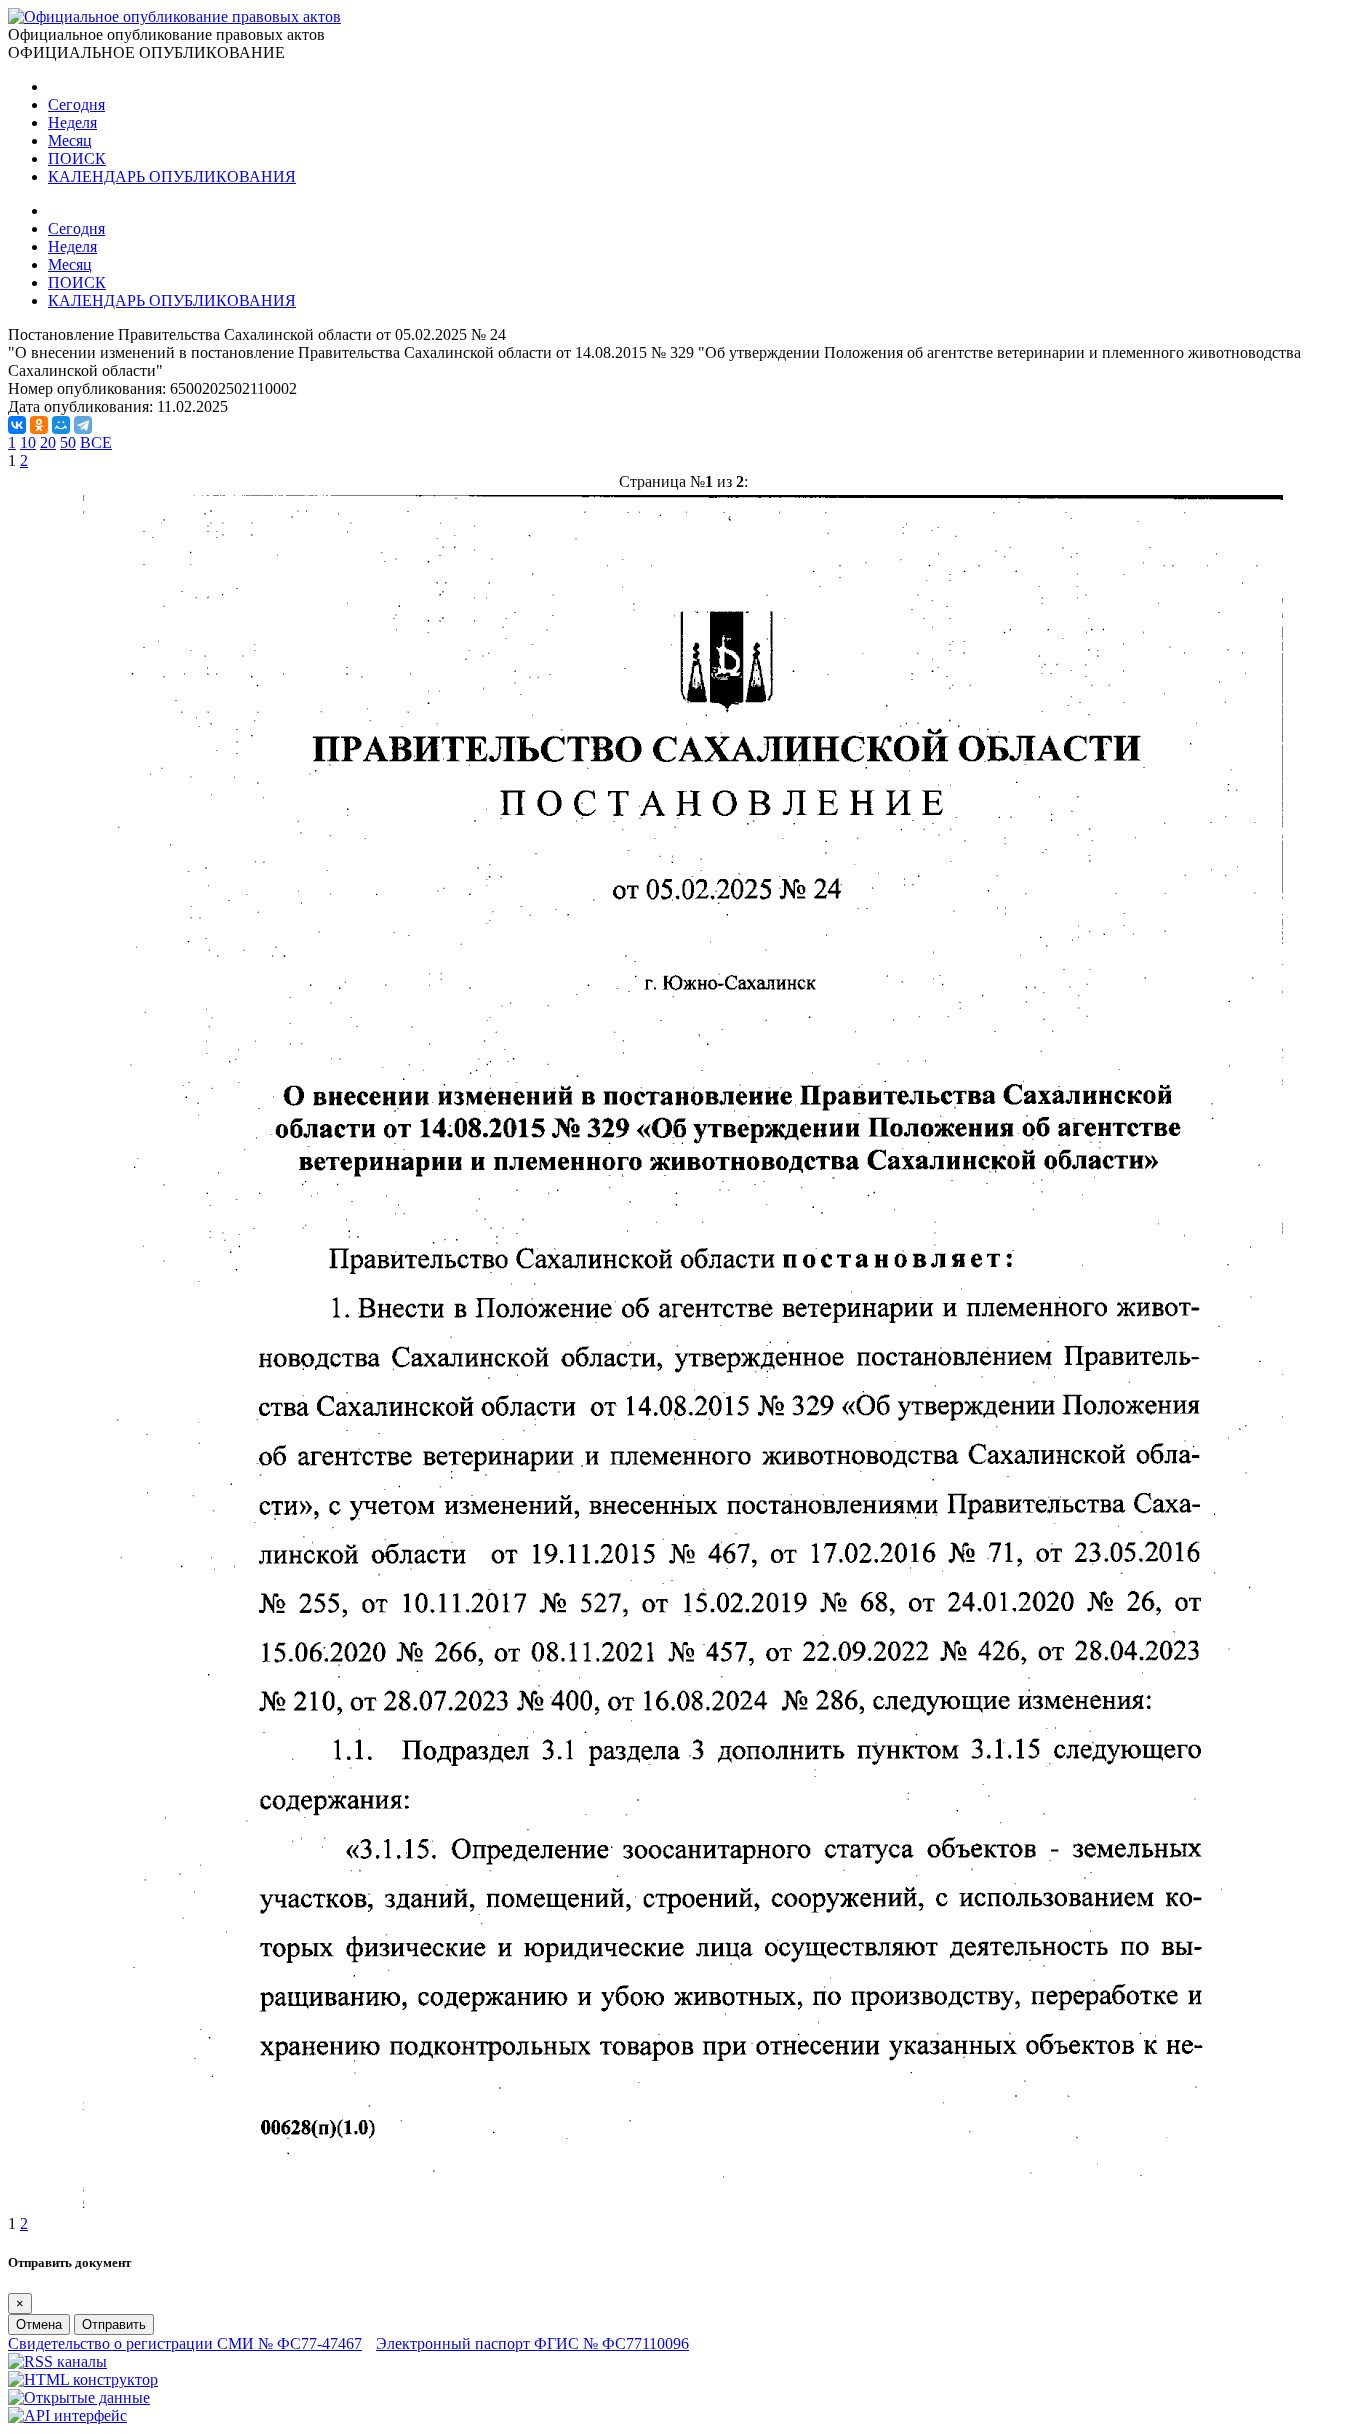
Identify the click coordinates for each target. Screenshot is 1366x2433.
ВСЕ (96, 442)
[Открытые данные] (79, 2397)
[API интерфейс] (67, 2415)
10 (28, 442)
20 (48, 442)
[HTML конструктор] (83, 2379)
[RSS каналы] (57, 2361)
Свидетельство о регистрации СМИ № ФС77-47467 (185, 2343)
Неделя (72, 122)
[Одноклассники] (39, 425)
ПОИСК (77, 158)
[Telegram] (83, 425)
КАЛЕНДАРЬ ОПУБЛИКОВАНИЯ (172, 176)
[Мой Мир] (61, 425)
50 (68, 442)
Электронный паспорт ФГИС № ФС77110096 (532, 2343)
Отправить (114, 2324)
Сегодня (76, 104)
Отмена (39, 2324)
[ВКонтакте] (17, 425)
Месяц (70, 140)
